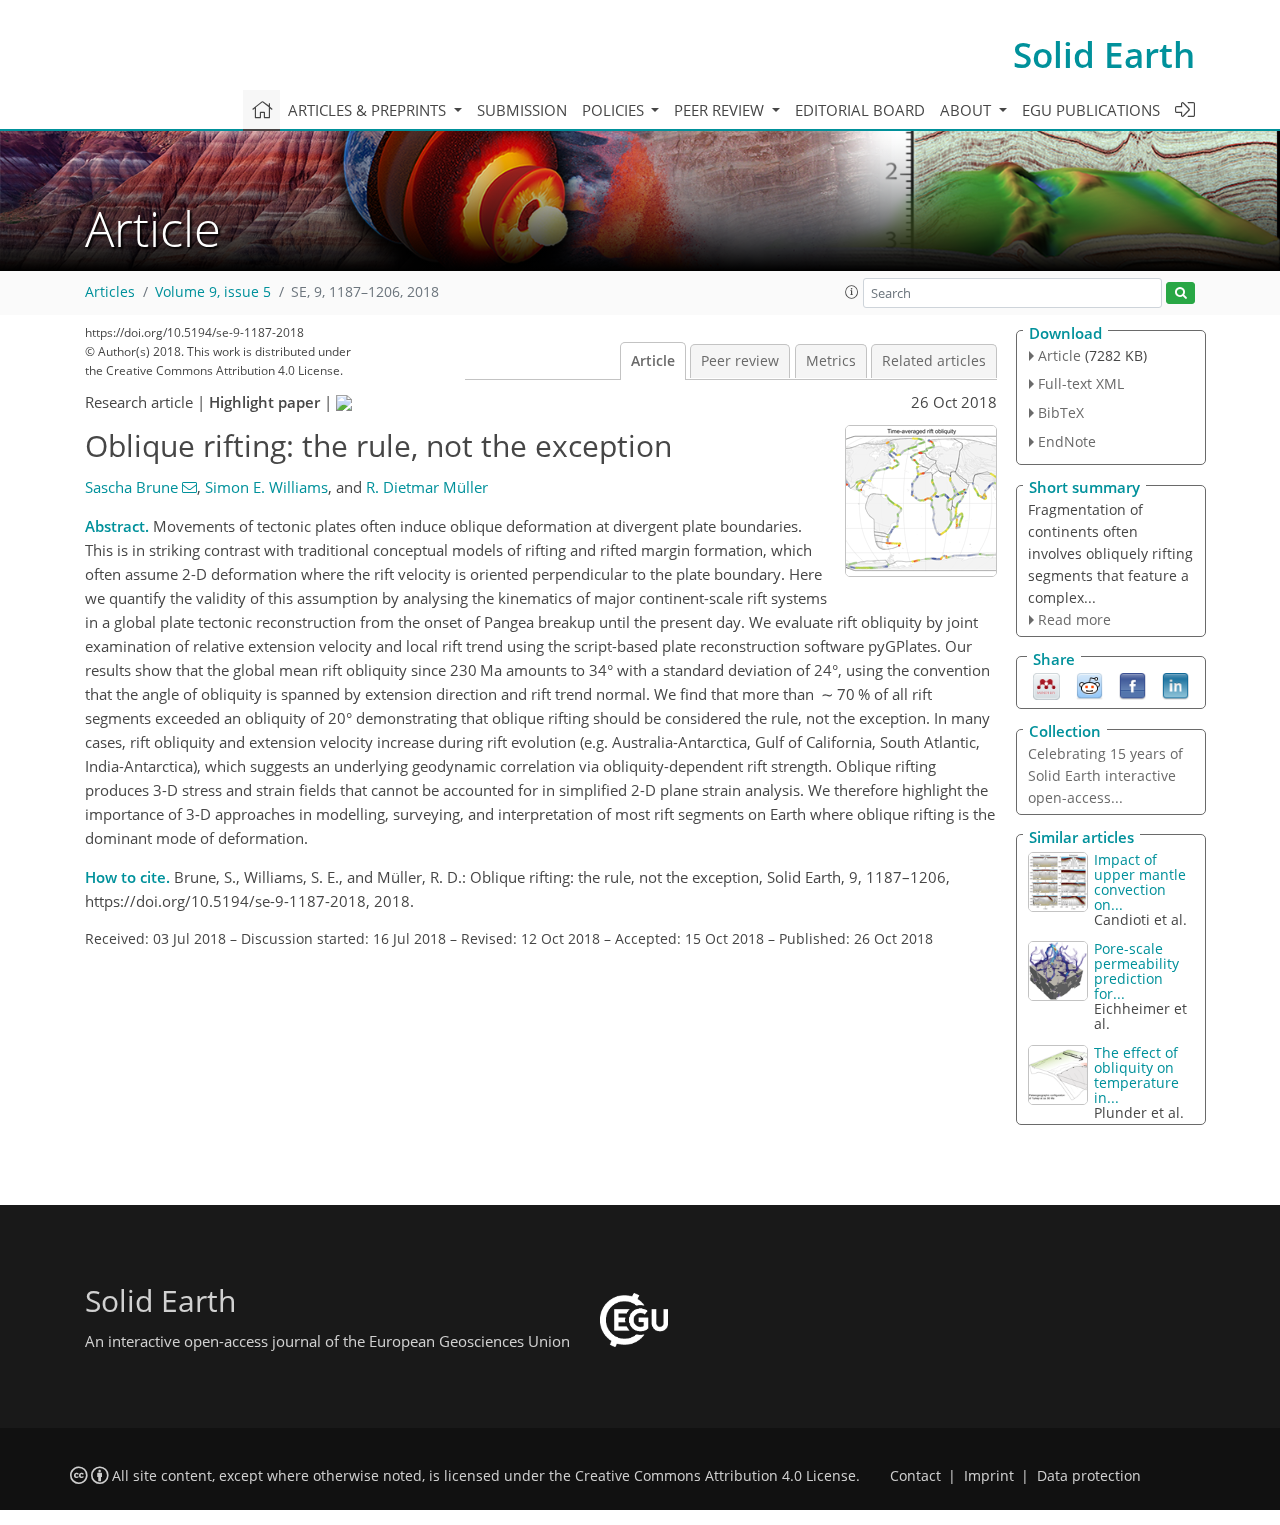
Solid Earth (1104, 54)
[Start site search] (1180, 293)
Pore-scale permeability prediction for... (1136, 971)
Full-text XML (1081, 383)
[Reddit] (1089, 685)
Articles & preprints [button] (369, 110)
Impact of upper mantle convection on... (1140, 882)
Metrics (831, 361)
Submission (522, 110)
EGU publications (1091, 110)
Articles (110, 292)
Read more (1074, 619)
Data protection (1089, 1476)
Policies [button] (615, 110)
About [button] (967, 110)
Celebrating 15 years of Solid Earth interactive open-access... (1105, 775)
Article (653, 361)
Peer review (740, 361)
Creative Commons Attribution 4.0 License (715, 1476)
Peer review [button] (721, 110)
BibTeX (1061, 412)
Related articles (934, 361)
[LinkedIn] (1175, 685)
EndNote (1067, 441)
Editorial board (860, 110)
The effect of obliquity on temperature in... (1136, 1075)
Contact (915, 1476)
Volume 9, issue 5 (213, 292)
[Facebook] (1132, 685)
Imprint (989, 1476)
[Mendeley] (1046, 685)
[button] (852, 292)
